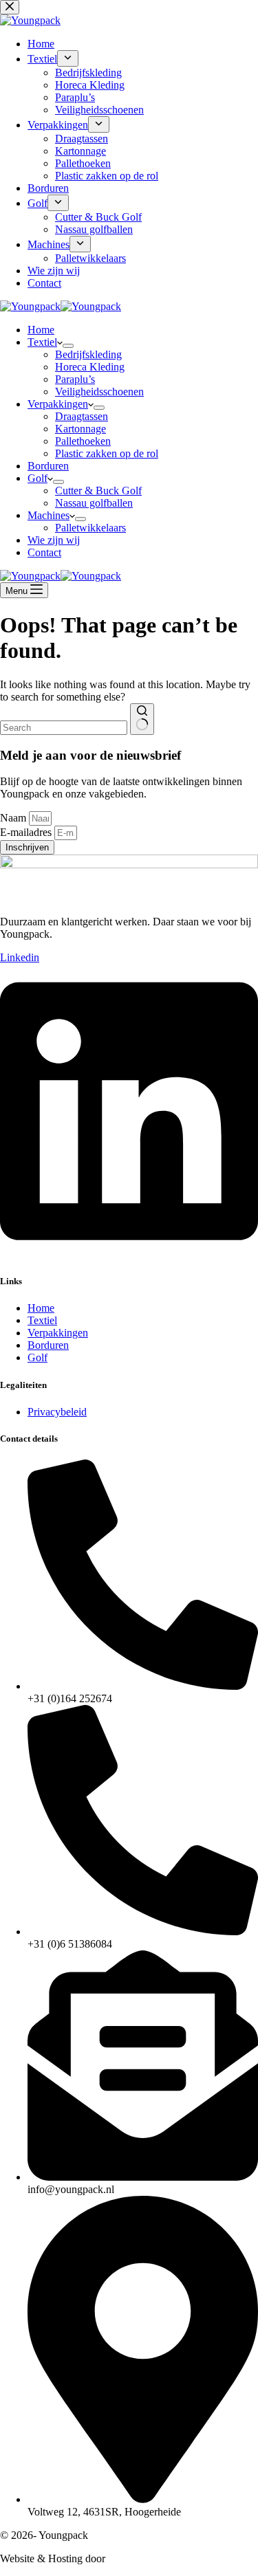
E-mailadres (27, 832)
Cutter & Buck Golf (98, 491)
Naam (14, 818)
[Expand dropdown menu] (68, 346)
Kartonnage (80, 429)
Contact (44, 552)
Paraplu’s (75, 379)
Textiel (42, 342)
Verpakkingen (58, 404)
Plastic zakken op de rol (107, 453)
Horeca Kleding (90, 367)
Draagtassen (82, 416)
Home (41, 330)
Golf (37, 478)
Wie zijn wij (54, 540)
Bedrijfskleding (88, 354)
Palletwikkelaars (90, 528)
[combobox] (64, 728)
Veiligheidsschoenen (99, 392)
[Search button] (142, 719)
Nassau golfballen (94, 503)
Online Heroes (141, 2558)
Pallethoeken (83, 441)
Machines (49, 515)
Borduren (48, 466)
